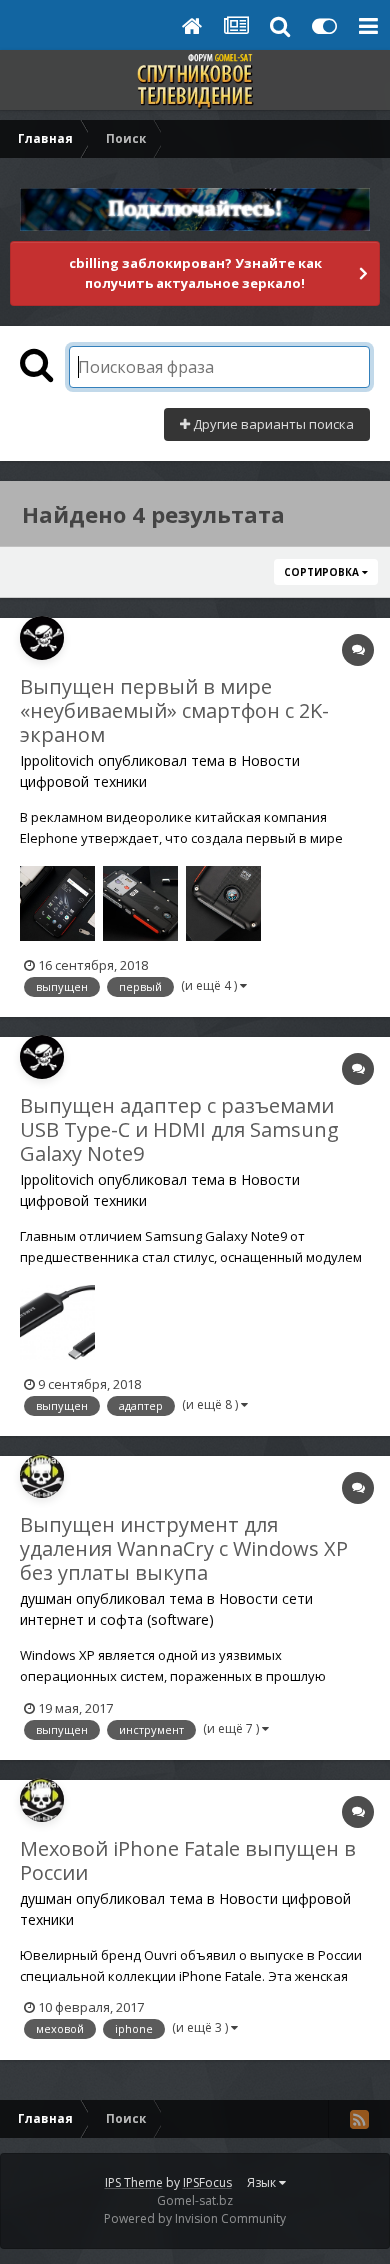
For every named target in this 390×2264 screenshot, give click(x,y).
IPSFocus (207, 2182)
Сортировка (323, 572)
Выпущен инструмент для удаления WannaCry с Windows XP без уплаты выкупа (184, 1548)
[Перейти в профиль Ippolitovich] (42, 638)
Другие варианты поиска (272, 424)
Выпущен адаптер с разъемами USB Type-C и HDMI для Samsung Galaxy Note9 (179, 1129)
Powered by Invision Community (195, 2218)
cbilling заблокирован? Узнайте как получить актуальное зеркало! (195, 273)
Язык (263, 2182)
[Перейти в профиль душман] (42, 1476)
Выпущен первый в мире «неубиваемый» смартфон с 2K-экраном (174, 710)
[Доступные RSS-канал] (359, 2119)
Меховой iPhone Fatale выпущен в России (188, 1860)
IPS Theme (134, 2182)
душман (46, 1598)
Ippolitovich (57, 760)
